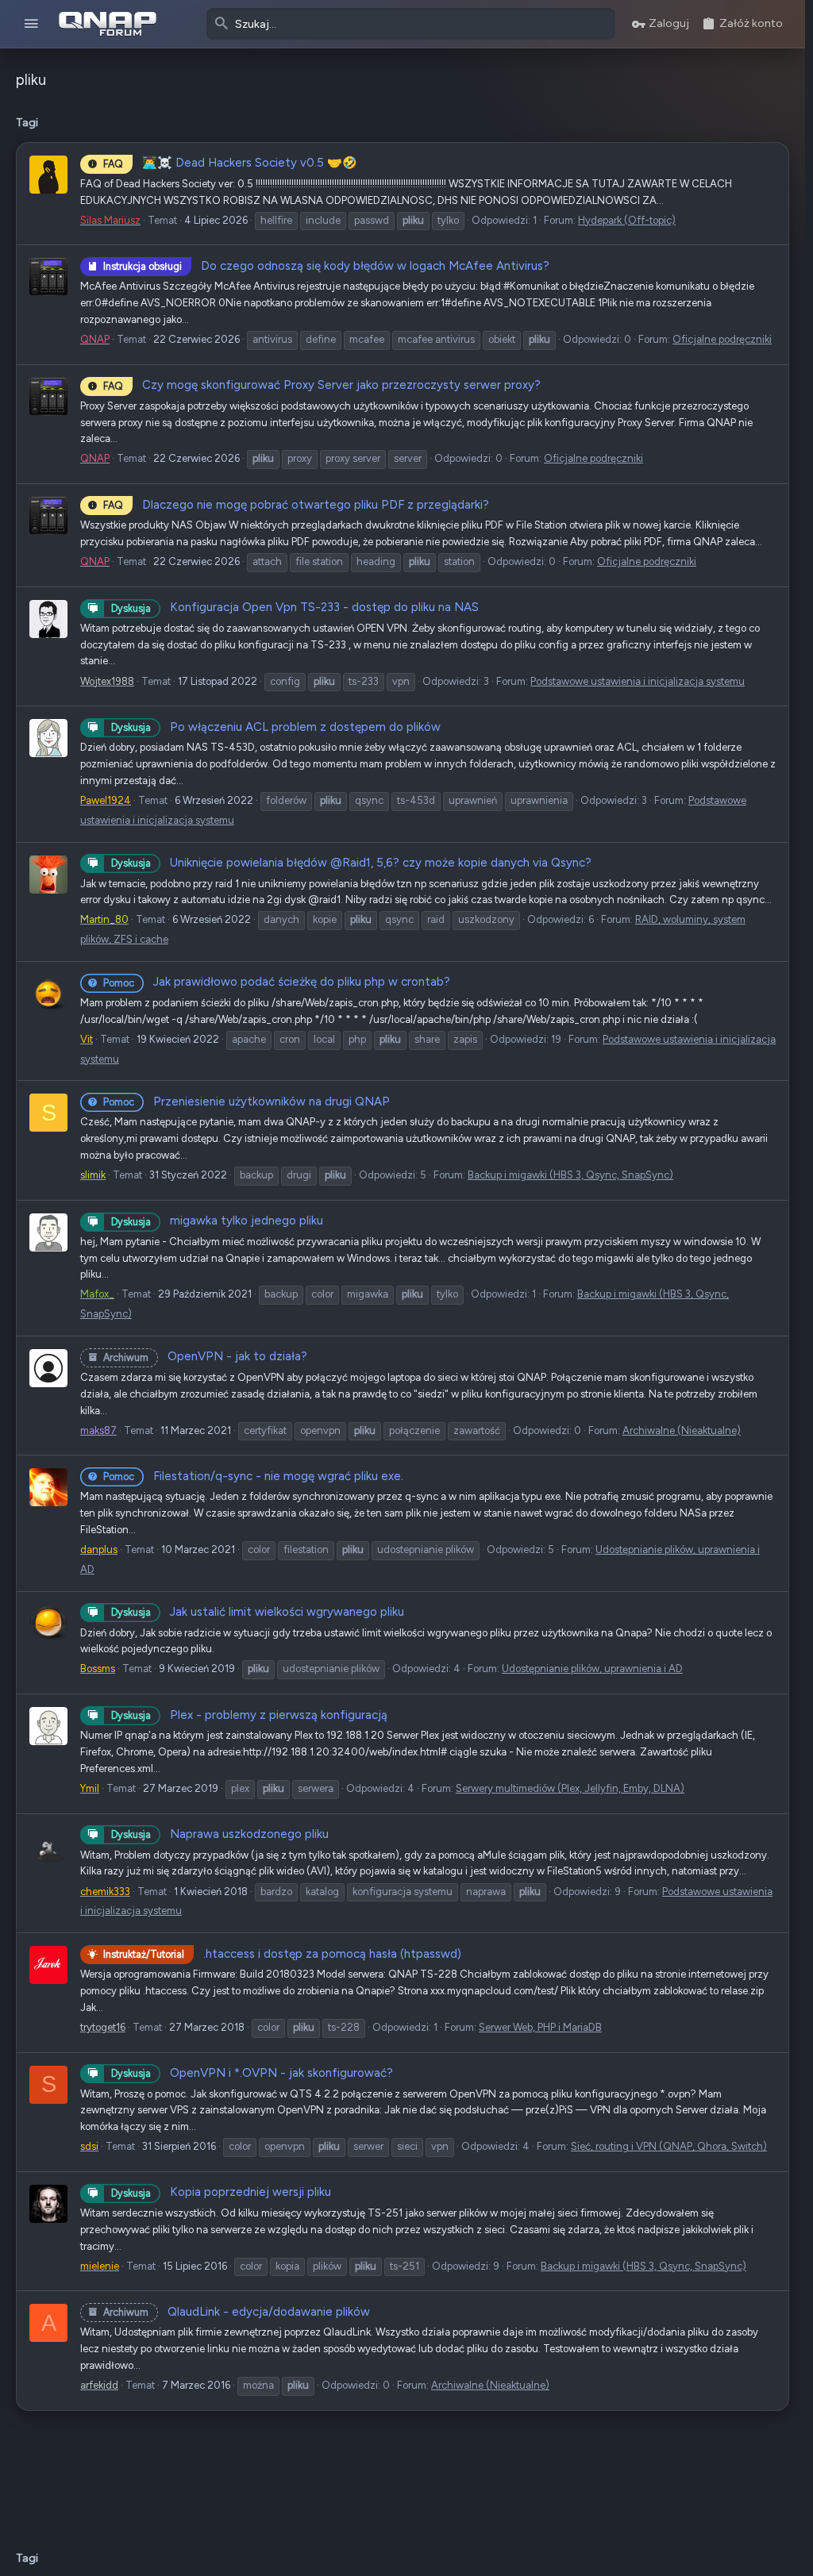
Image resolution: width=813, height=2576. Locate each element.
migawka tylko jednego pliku (217, 1221)
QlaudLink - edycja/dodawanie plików (237, 2312)
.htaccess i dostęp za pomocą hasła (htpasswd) (282, 1954)
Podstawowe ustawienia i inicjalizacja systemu (638, 681)
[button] (31, 24)
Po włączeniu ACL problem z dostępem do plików (276, 727)
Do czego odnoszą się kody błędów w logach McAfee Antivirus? (326, 266)
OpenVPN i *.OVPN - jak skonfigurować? (252, 2073)
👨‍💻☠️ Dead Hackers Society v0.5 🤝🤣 (230, 163)
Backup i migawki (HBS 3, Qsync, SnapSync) (570, 1175)
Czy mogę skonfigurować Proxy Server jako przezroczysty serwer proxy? (322, 385)
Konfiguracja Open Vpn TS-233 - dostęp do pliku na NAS (295, 607)
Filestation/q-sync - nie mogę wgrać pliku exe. (253, 1476)
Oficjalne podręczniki (722, 339)
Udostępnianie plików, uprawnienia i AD (592, 1669)
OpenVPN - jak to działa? (205, 1356)
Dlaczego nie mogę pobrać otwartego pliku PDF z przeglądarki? (296, 505)
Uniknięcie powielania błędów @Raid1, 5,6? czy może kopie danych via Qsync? (351, 863)
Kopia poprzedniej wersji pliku (221, 2192)
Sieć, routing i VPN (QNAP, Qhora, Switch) (669, 2146)
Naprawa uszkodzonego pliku (220, 1834)
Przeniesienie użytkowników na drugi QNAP (247, 1102)
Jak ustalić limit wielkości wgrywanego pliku (258, 1612)
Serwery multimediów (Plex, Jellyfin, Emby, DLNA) (570, 1788)
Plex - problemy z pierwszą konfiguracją (249, 1715)
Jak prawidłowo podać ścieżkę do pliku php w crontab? (277, 982)
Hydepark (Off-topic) (627, 220)
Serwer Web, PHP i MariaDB (540, 2027)
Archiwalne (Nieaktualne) (682, 1430)
